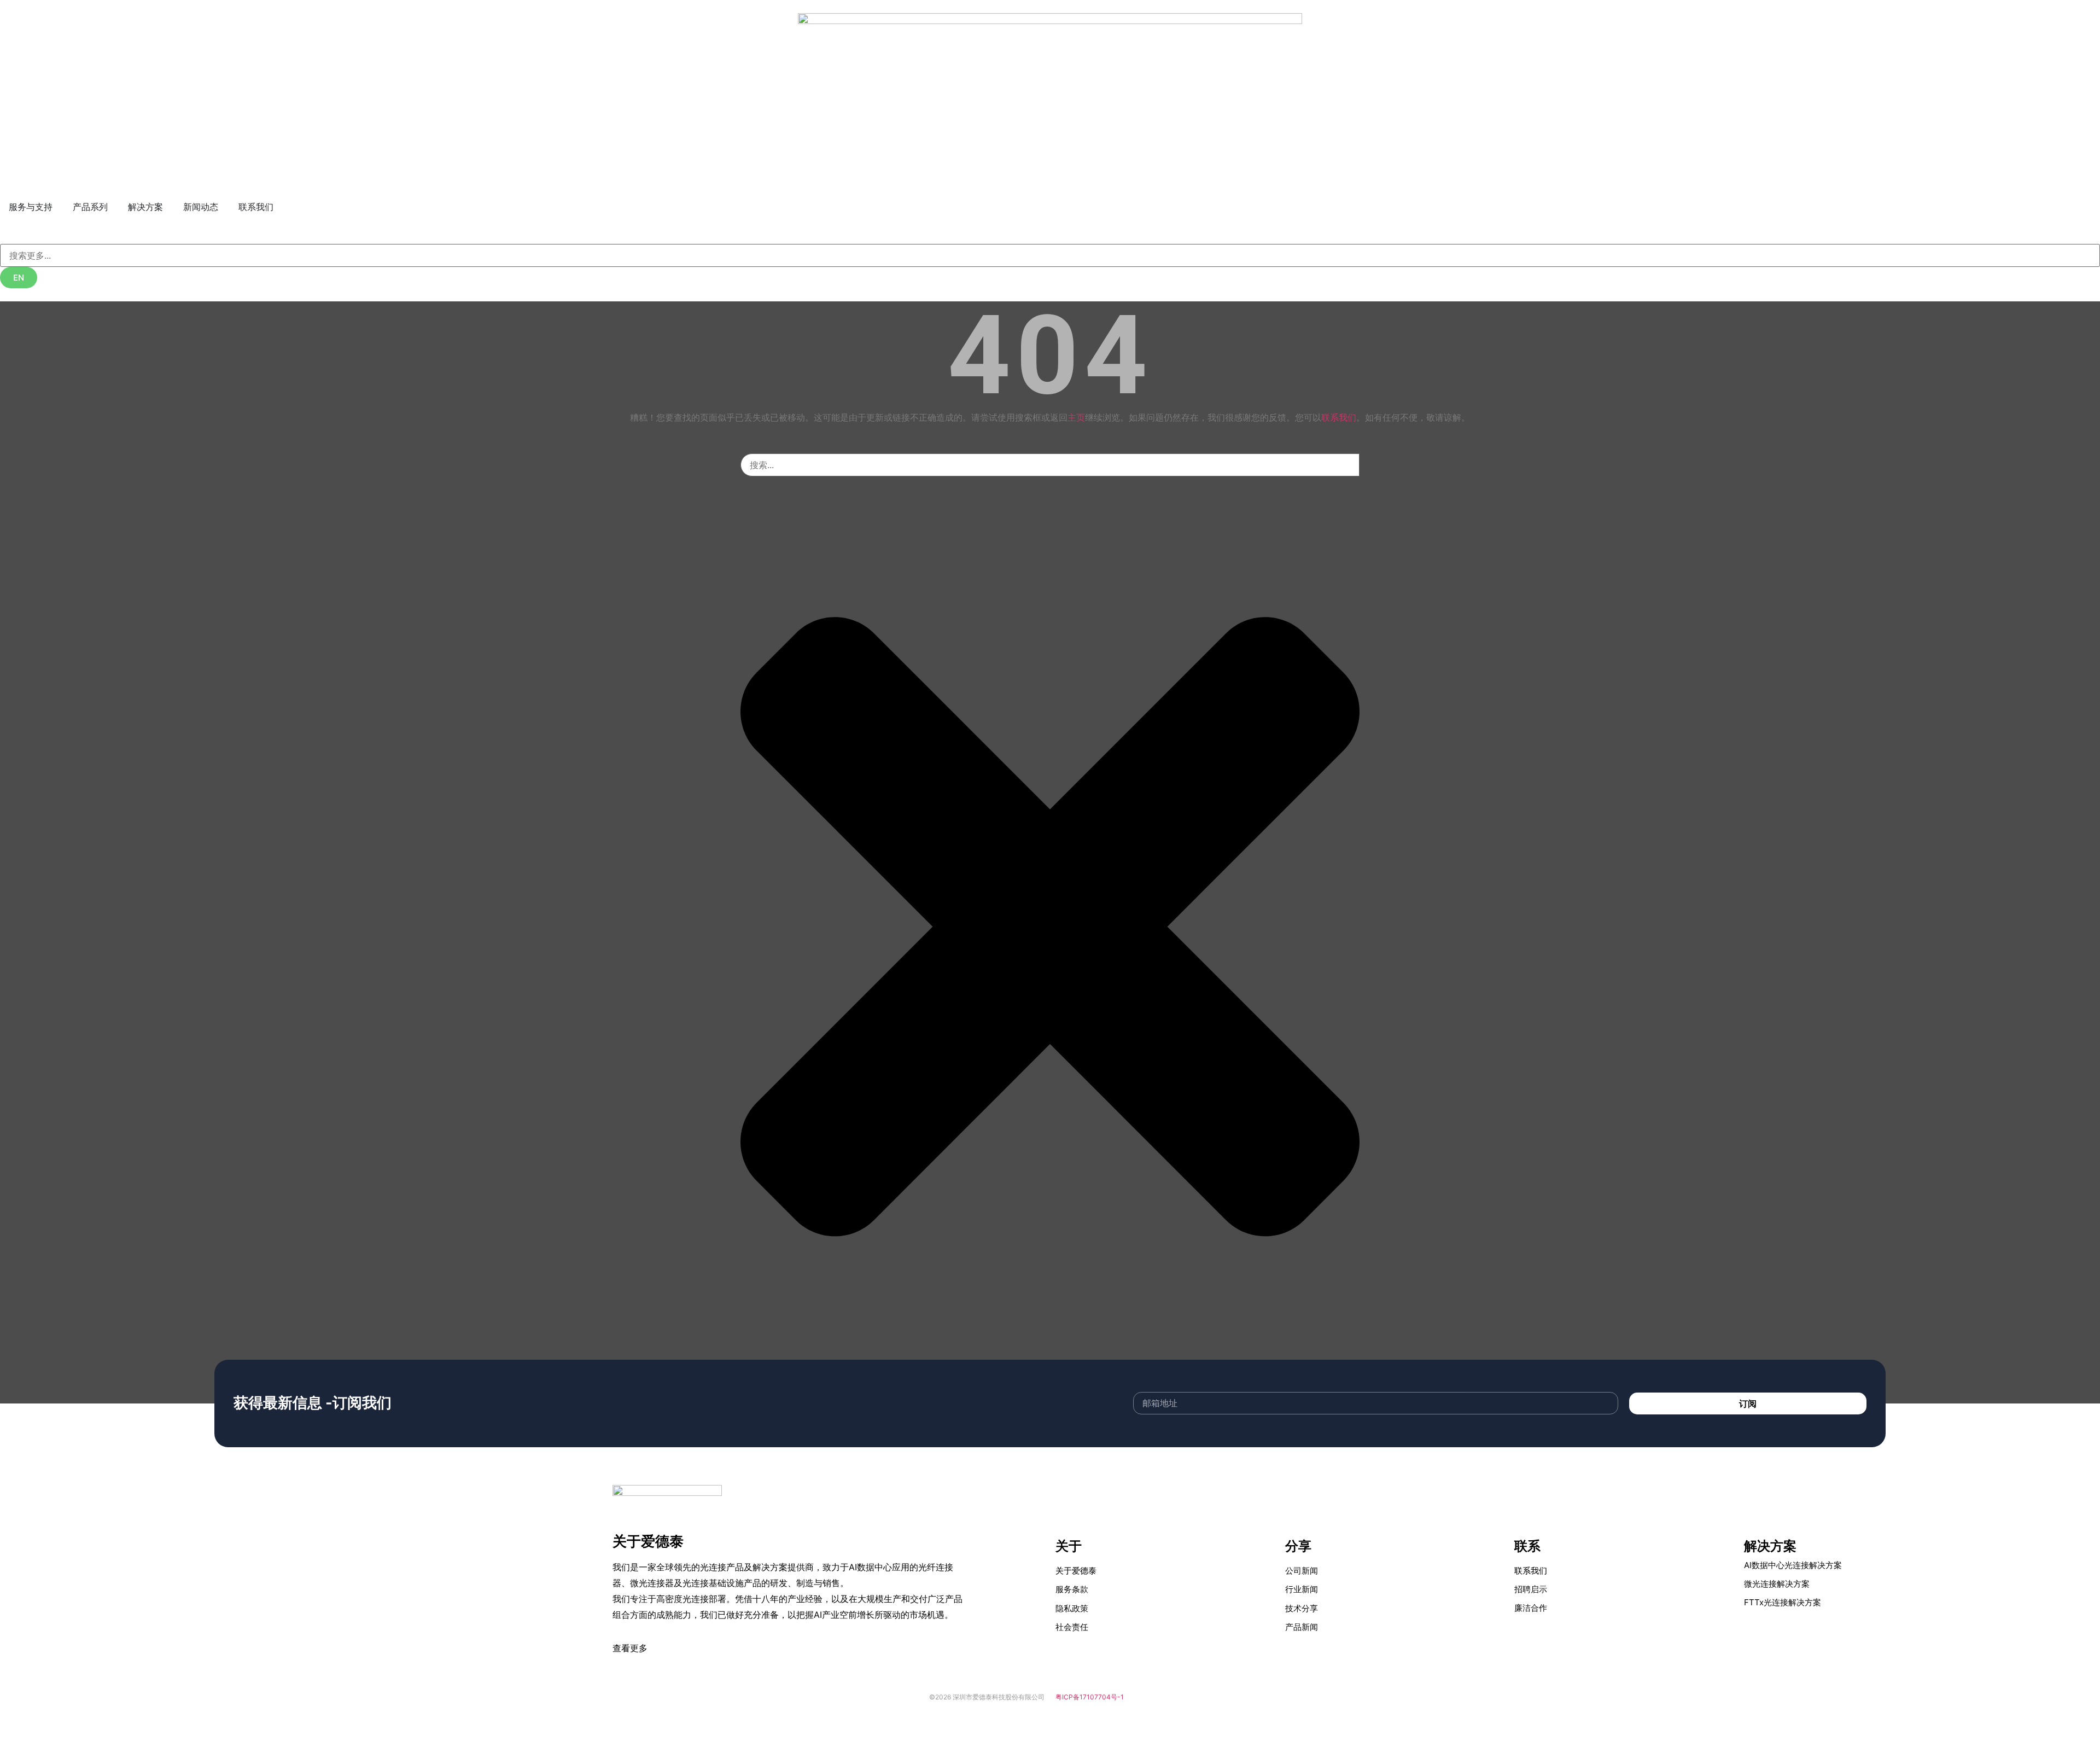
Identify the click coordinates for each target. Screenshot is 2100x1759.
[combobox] (1050, 255)
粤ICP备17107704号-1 (1090, 1697)
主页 (1076, 417)
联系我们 (1339, 417)
